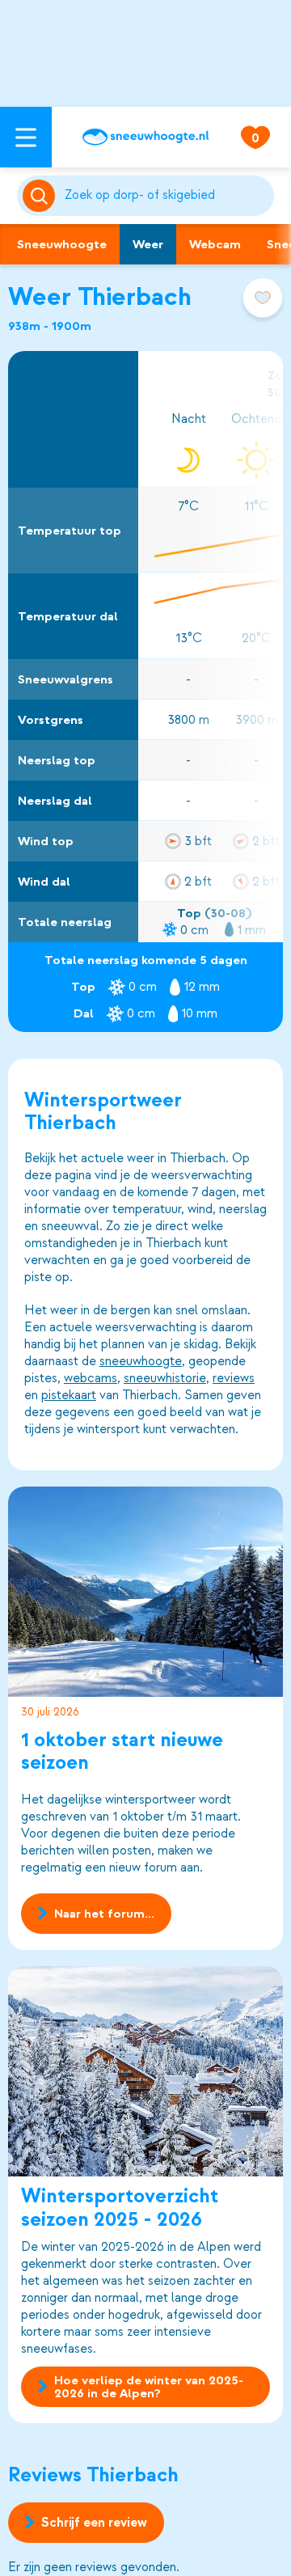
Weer (148, 244)
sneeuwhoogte (141, 1361)
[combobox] (166, 196)
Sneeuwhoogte (62, 244)
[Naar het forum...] (145, 1592)
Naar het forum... (104, 1914)
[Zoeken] (166, 196)
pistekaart (69, 1395)
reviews (234, 1378)
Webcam (215, 244)
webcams (91, 1378)
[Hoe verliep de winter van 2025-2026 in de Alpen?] (145, 2071)
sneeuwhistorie (165, 1378)
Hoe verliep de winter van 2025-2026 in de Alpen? (149, 2387)
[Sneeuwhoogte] (145, 137)
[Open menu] (26, 137)
